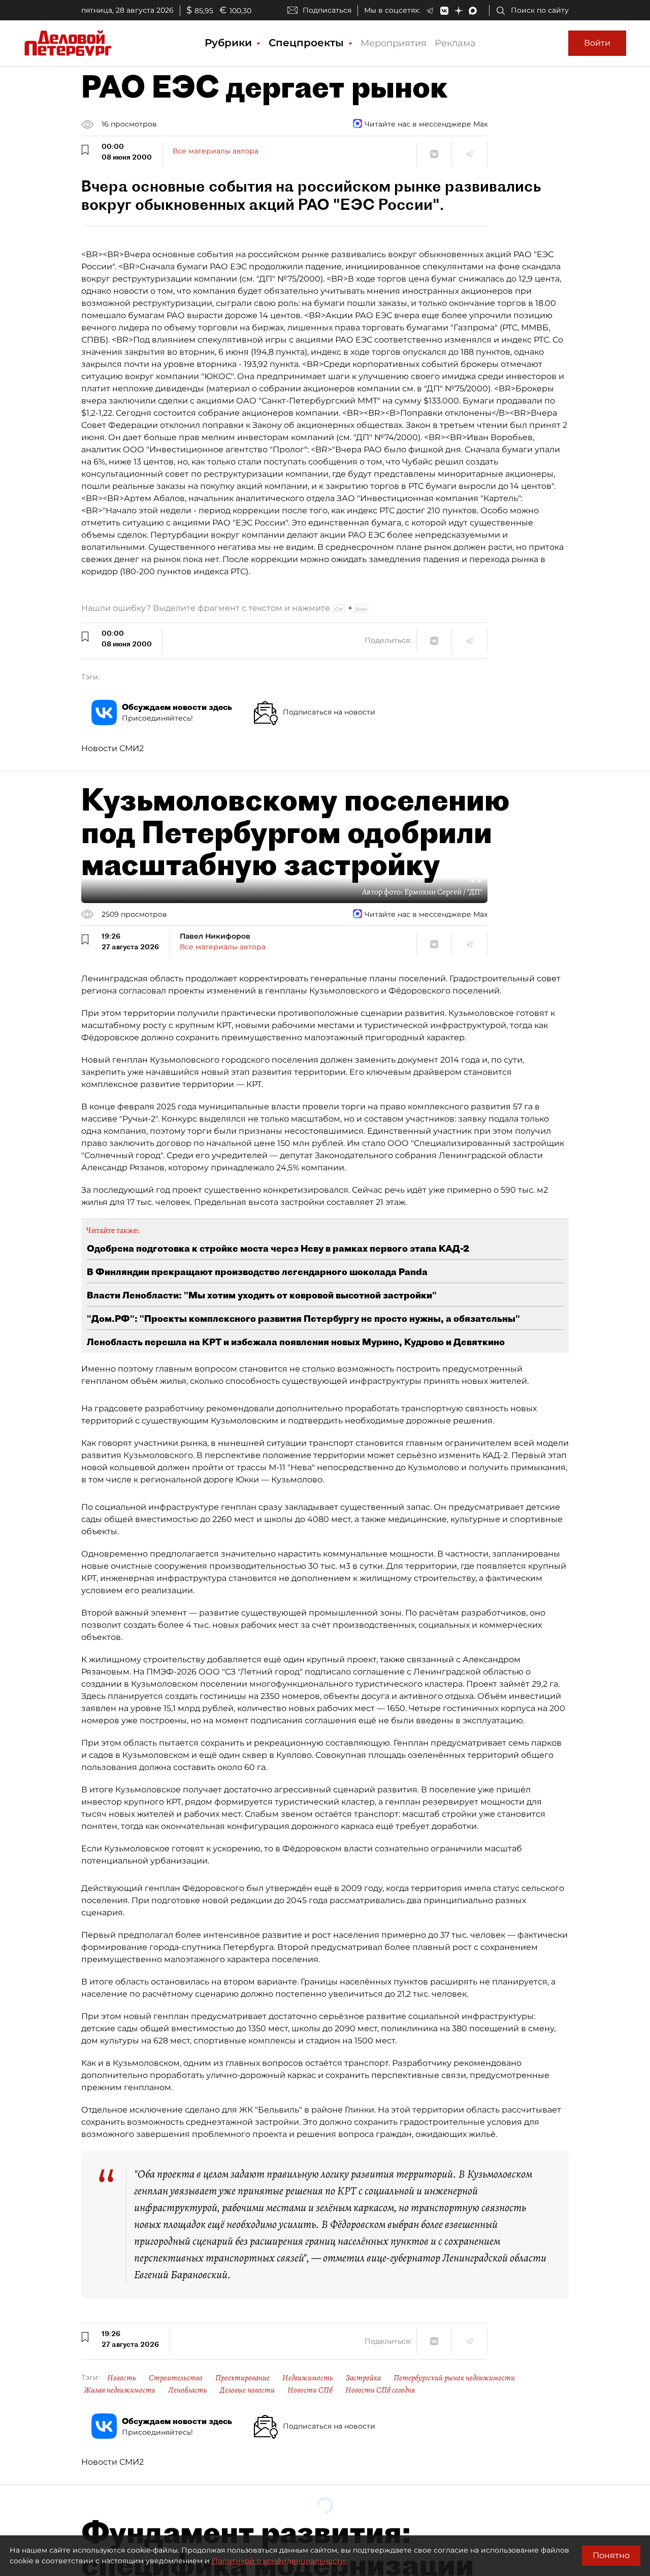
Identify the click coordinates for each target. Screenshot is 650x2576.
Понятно (611, 2555)
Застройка (363, 2378)
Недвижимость (308, 2378)
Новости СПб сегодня (380, 2390)
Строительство (176, 2378)
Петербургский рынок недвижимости (454, 2378)
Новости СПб (310, 2390)
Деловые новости (247, 2390)
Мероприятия (394, 43)
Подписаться (327, 10)
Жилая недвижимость (120, 2390)
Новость (122, 2378)
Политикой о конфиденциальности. (279, 2561)
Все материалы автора (216, 151)
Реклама (455, 43)
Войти (597, 43)
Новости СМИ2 (112, 748)
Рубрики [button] (230, 43)
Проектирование (242, 2378)
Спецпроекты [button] (308, 43)
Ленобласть (188, 2390)
